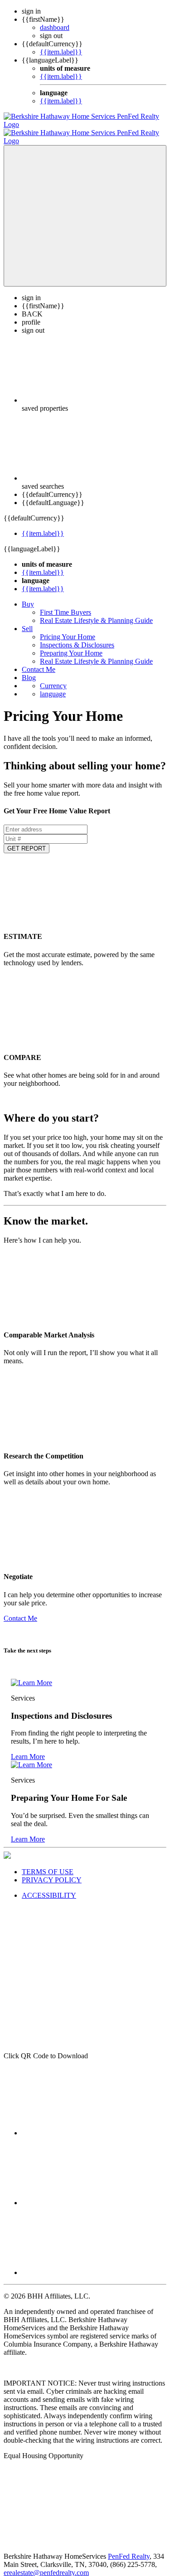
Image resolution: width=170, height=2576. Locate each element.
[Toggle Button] (85, 208)
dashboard (55, 27)
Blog (29, 669)
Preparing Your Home (71, 645)
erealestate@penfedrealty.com (46, 2564)
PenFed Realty (129, 2548)
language (53, 686)
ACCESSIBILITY (49, 1887)
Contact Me (39, 661)
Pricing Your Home (68, 629)
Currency (53, 678)
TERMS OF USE (48, 1864)
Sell (27, 620)
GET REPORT (27, 840)
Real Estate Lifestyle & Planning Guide (96, 612)
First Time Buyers (66, 604)
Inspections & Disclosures (77, 637)
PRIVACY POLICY (52, 1872)
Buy (28, 596)
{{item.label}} (61, 52)
